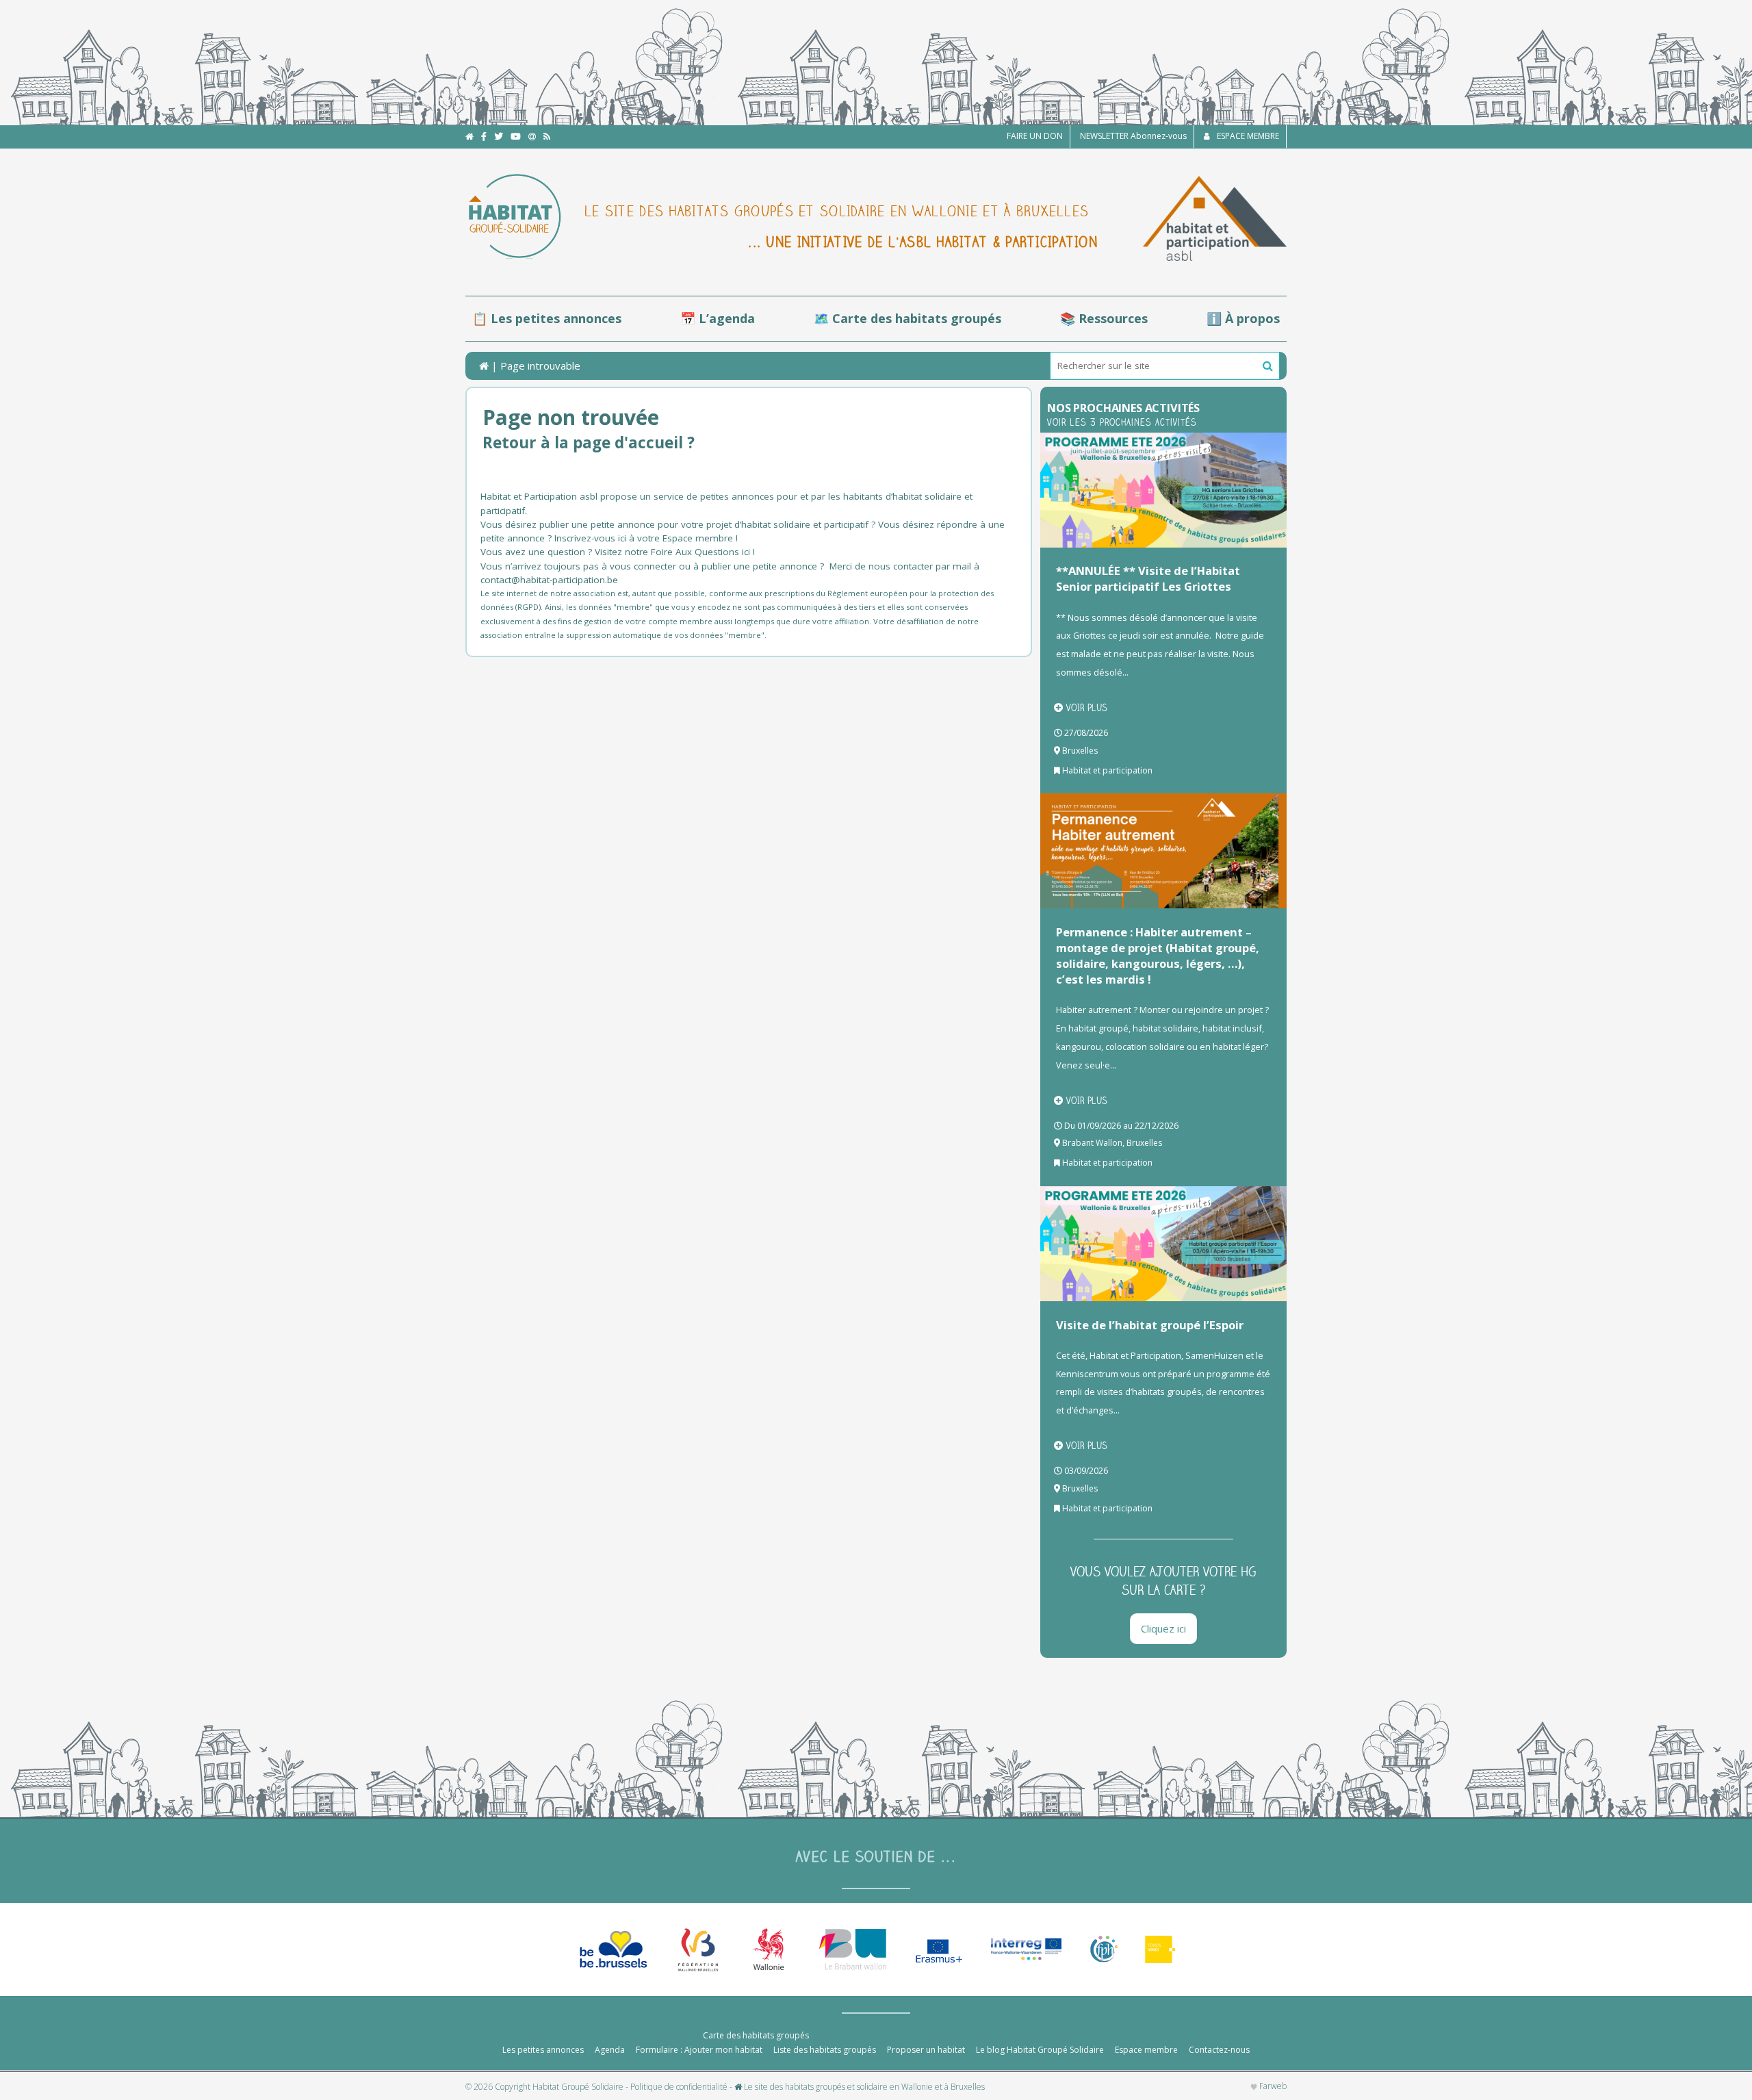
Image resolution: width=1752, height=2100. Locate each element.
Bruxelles (1080, 751)
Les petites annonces (543, 2050)
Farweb (1272, 2086)
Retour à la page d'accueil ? (589, 443)
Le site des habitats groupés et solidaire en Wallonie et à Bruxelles (863, 2087)
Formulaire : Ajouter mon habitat (699, 2050)
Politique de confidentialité (679, 2087)
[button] (1268, 366)
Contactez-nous (1219, 2050)
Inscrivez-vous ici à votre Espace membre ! (646, 538)
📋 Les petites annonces (547, 318)
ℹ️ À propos (1243, 318)
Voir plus (1087, 708)
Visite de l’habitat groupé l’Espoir (1150, 1325)
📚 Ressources (1104, 318)
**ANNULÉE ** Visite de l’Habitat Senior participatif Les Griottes (1148, 578)
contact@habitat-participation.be (551, 580)
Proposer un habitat (926, 2050)
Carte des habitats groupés (756, 2035)
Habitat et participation (1107, 770)
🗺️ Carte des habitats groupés (907, 318)
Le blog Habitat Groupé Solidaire (1040, 2050)
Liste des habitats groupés (825, 2050)
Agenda (610, 2050)
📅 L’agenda (718, 318)
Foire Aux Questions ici (700, 552)
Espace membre (1146, 2050)
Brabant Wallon (1092, 1143)
